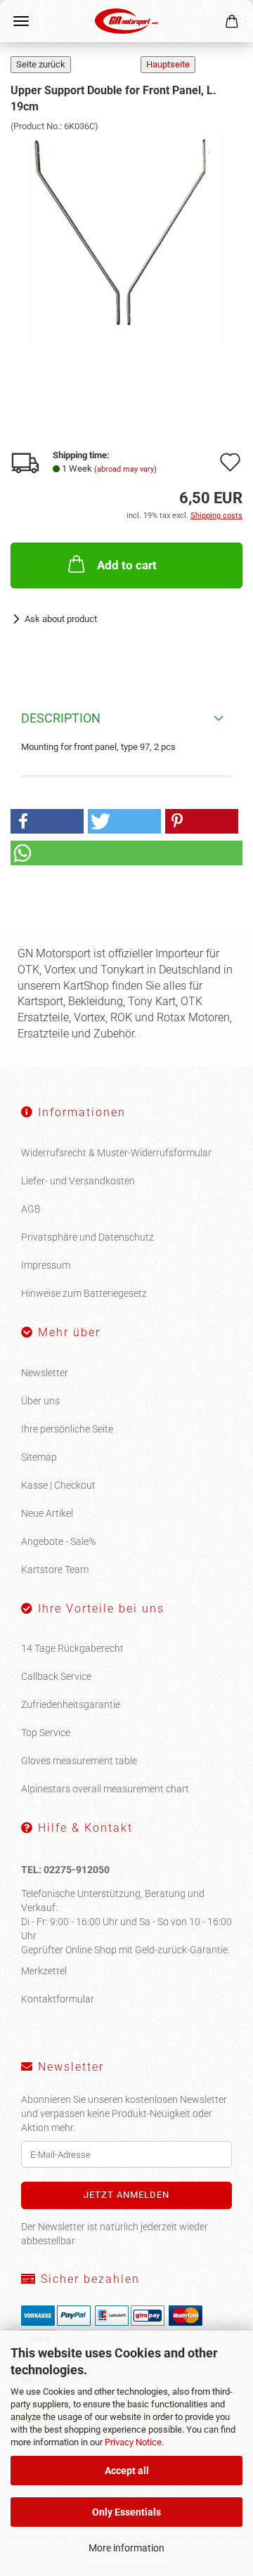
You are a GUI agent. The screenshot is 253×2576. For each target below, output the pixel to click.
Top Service (46, 1733)
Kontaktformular (58, 1999)
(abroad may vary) (125, 469)
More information (126, 2548)
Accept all (127, 2471)
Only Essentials (126, 2512)
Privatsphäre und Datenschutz (87, 1237)
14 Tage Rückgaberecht (72, 1648)
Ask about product (61, 619)
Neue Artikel (47, 1513)
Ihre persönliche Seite (67, 1429)
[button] (47, 821)
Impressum (46, 1265)
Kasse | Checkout (58, 1485)
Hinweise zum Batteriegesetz (84, 1293)
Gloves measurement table (79, 1761)
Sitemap (39, 1457)
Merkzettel (44, 1971)
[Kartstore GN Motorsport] (126, 21)
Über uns (40, 1401)
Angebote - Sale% (58, 1541)
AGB (31, 1209)
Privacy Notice (133, 2442)
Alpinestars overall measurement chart (105, 1789)
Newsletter (45, 1373)
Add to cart (127, 565)
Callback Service (56, 1676)
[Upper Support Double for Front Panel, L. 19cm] (126, 238)
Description (61, 718)
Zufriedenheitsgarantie (71, 1704)
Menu (21, 21)
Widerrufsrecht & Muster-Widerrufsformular (116, 1153)
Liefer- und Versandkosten (78, 1181)
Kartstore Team (55, 1569)
